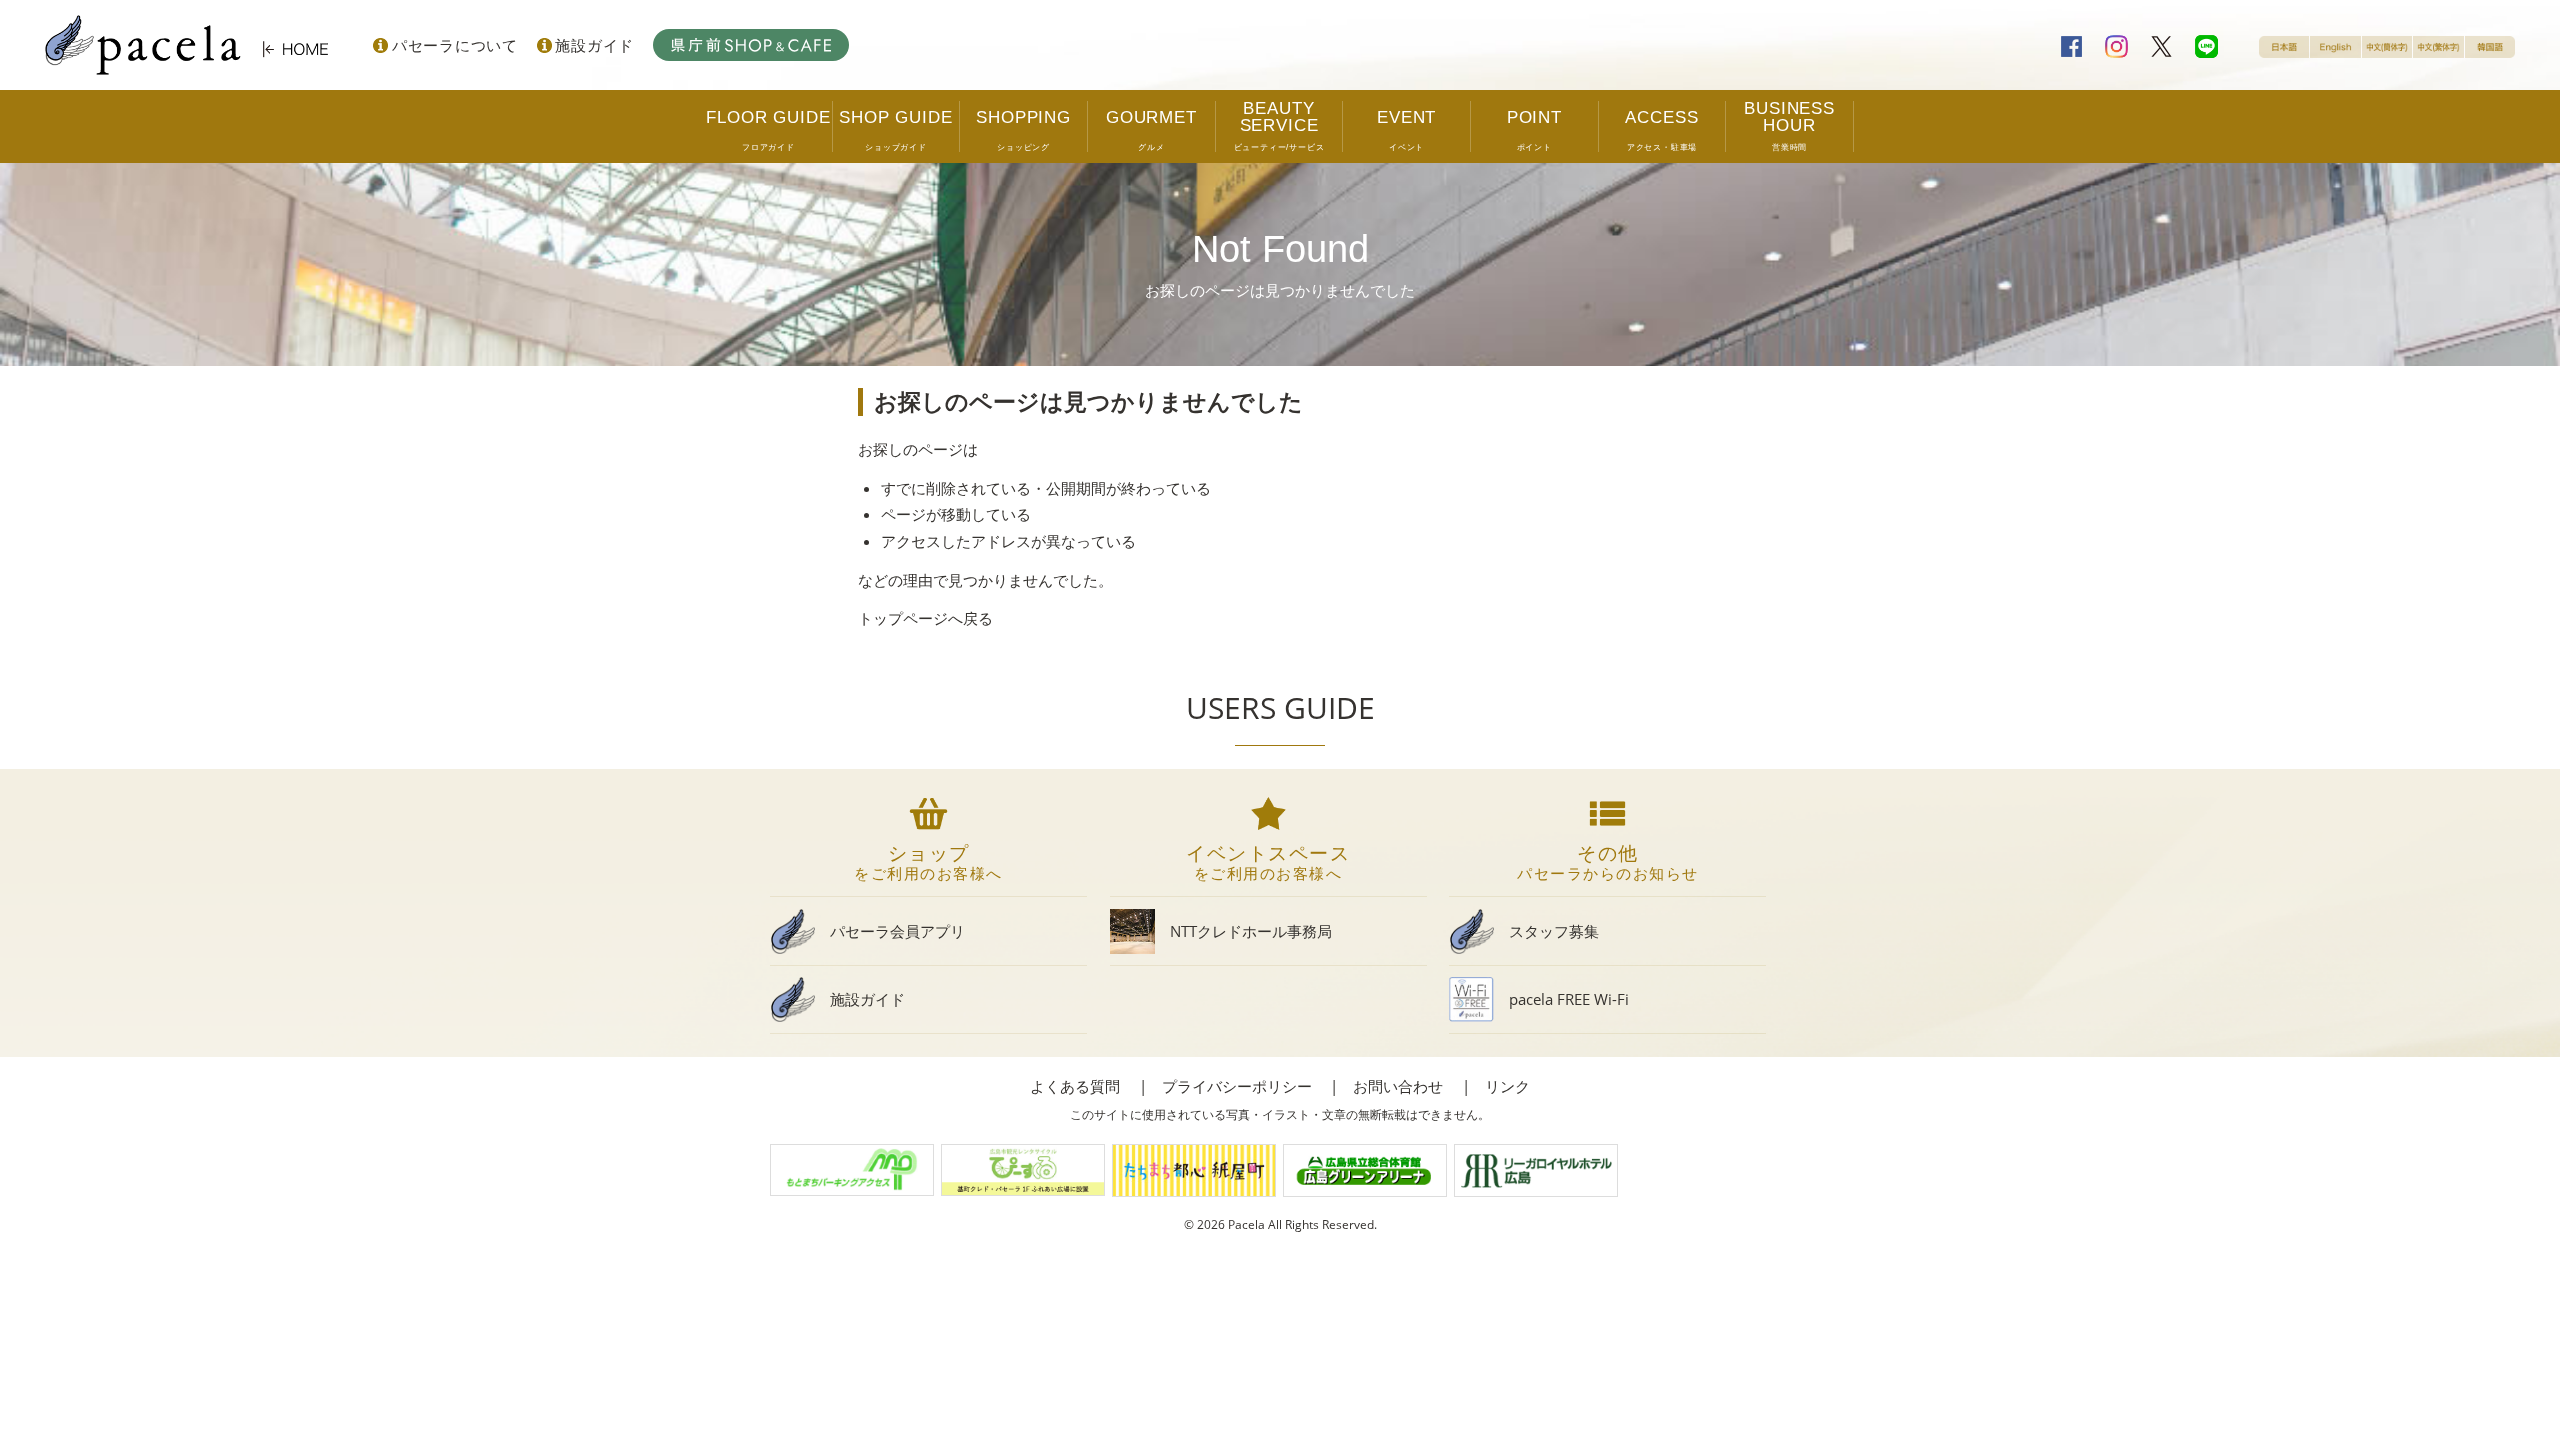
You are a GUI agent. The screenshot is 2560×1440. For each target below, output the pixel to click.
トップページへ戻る (925, 618)
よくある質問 (1075, 1086)
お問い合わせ (1398, 1086)
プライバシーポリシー (1237, 1086)
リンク (1507, 1086)
